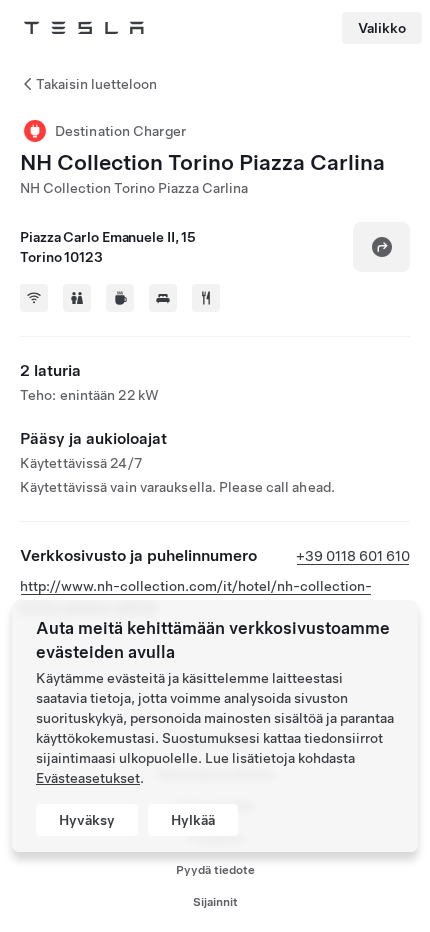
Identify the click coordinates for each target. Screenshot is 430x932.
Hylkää (193, 820)
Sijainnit (215, 902)
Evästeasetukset (88, 778)
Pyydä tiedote (215, 870)
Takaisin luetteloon (96, 84)
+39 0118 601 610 (353, 556)
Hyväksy (87, 820)
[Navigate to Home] (84, 28)
